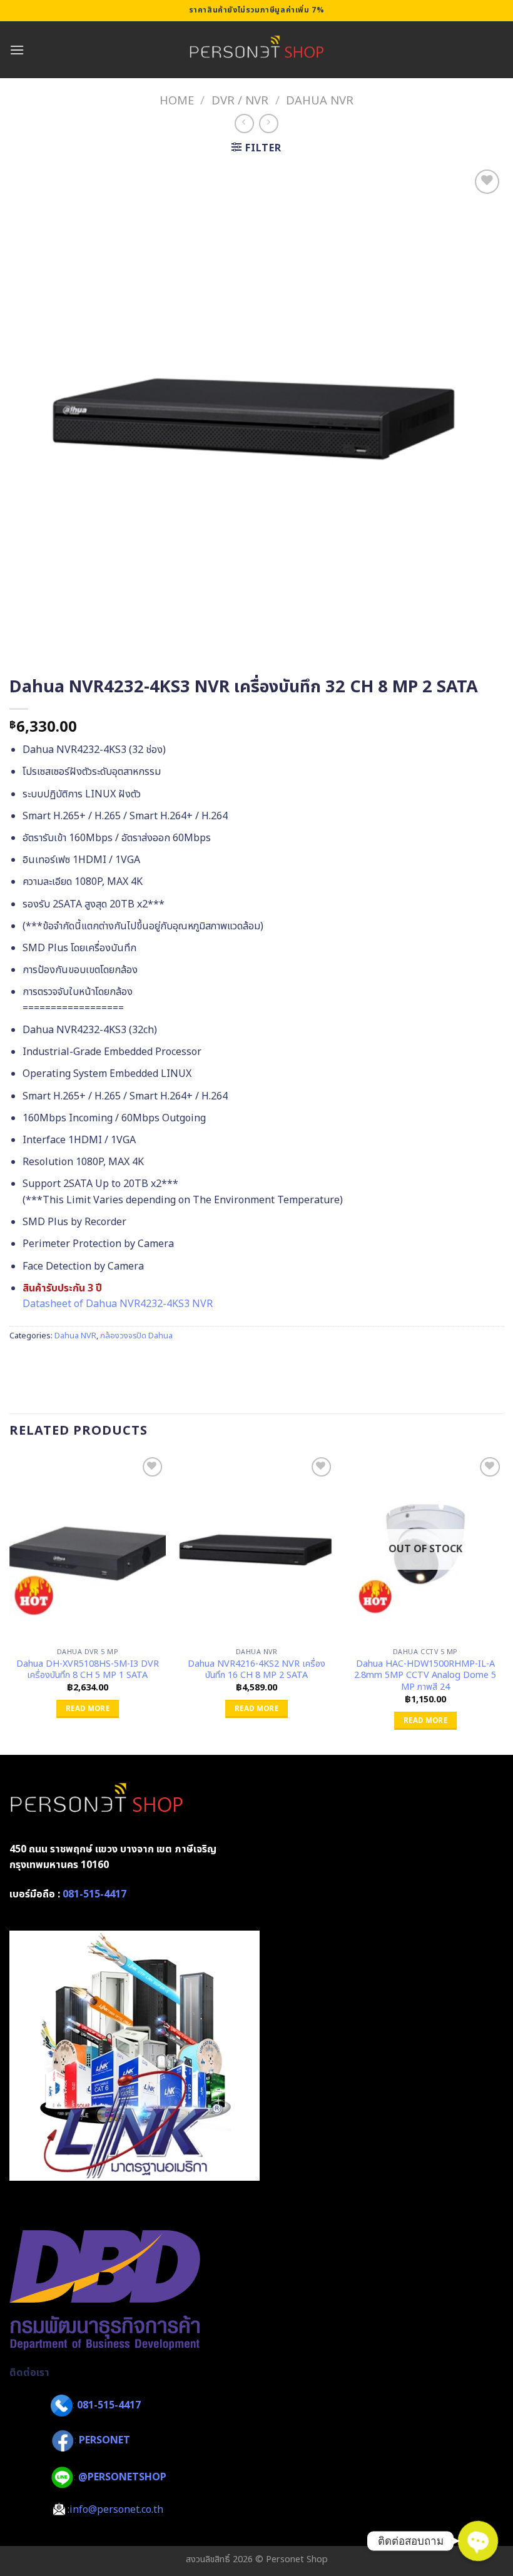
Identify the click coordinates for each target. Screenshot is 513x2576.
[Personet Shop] (257, 50)
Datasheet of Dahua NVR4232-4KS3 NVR (118, 1304)
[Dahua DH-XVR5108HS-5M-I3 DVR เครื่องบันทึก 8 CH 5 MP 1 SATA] (88, 1548)
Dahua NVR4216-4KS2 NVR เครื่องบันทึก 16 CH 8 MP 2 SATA (256, 1670)
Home (177, 101)
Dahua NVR (320, 101)
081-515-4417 (94, 1894)
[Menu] (17, 50)
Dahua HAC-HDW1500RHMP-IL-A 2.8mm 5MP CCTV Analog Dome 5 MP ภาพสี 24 (425, 1676)
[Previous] (10, 1603)
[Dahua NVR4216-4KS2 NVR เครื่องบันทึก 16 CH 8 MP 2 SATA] (256, 1548)
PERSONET (104, 2441)
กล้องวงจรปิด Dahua (136, 1336)
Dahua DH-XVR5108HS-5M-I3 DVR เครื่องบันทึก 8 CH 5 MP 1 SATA (88, 1670)
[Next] (503, 1603)
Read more (88, 1709)
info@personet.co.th (116, 2510)
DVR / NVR (240, 101)
